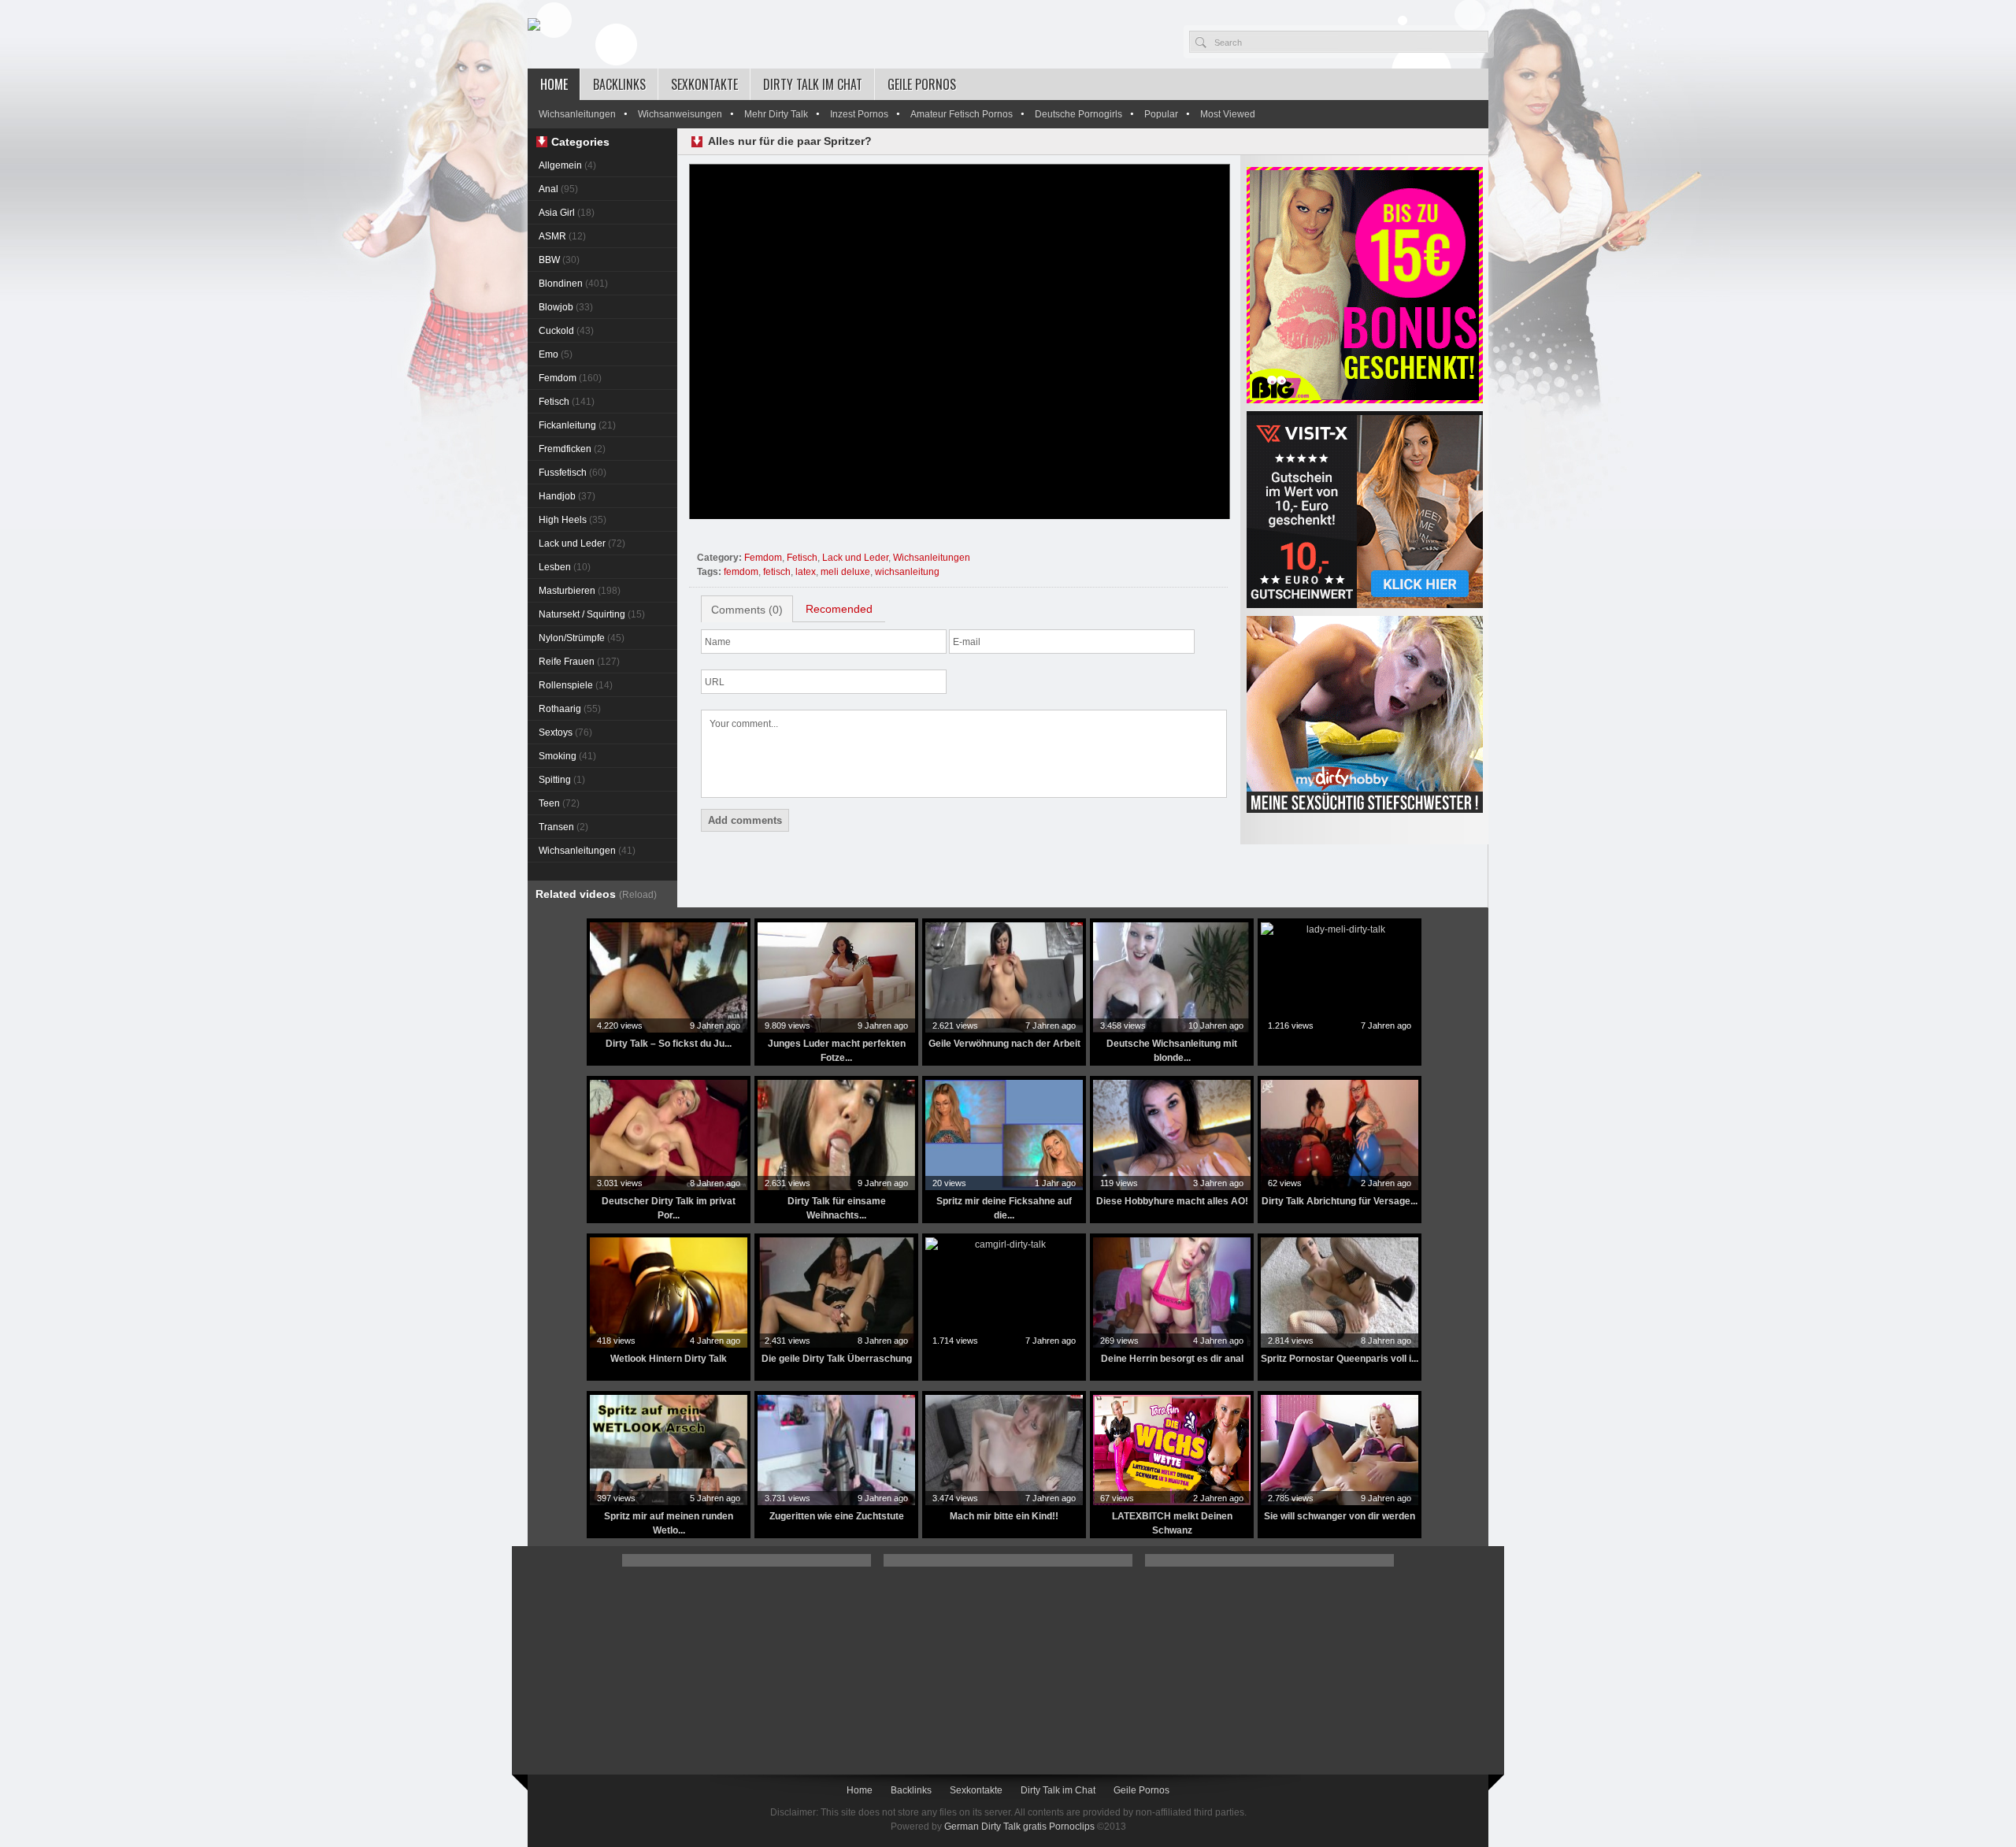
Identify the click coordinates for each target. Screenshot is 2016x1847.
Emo (556, 354)
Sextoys (565, 732)
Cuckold (566, 331)
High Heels (573, 520)
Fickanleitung (577, 425)
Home (554, 84)
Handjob (567, 496)
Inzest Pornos (859, 114)
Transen (563, 827)
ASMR (562, 236)
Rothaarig (570, 709)
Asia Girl (567, 213)
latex (806, 572)
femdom (741, 572)
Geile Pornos (922, 84)
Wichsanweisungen (680, 114)
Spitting (562, 780)
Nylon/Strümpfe (582, 638)
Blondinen (573, 284)
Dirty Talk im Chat (813, 84)
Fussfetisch (573, 473)
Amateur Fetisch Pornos (962, 114)
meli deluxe (845, 572)
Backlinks (619, 84)
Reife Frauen (579, 662)
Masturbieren (580, 591)
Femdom (570, 378)
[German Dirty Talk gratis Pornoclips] (534, 25)
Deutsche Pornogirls (1078, 114)
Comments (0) (747, 610)
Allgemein (567, 165)
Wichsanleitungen (577, 114)
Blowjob (566, 307)
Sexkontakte (704, 84)
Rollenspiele (576, 685)
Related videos (596, 894)
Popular (1161, 114)
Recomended (839, 609)
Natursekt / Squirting (592, 614)
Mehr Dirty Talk (776, 114)
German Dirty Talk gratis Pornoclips (1019, 1827)
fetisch (777, 572)
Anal (558, 189)
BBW (559, 260)
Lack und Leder (582, 543)
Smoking (567, 756)
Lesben (565, 567)
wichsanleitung (907, 572)
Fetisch (567, 402)
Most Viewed (1228, 114)
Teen (559, 803)
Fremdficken (572, 449)
